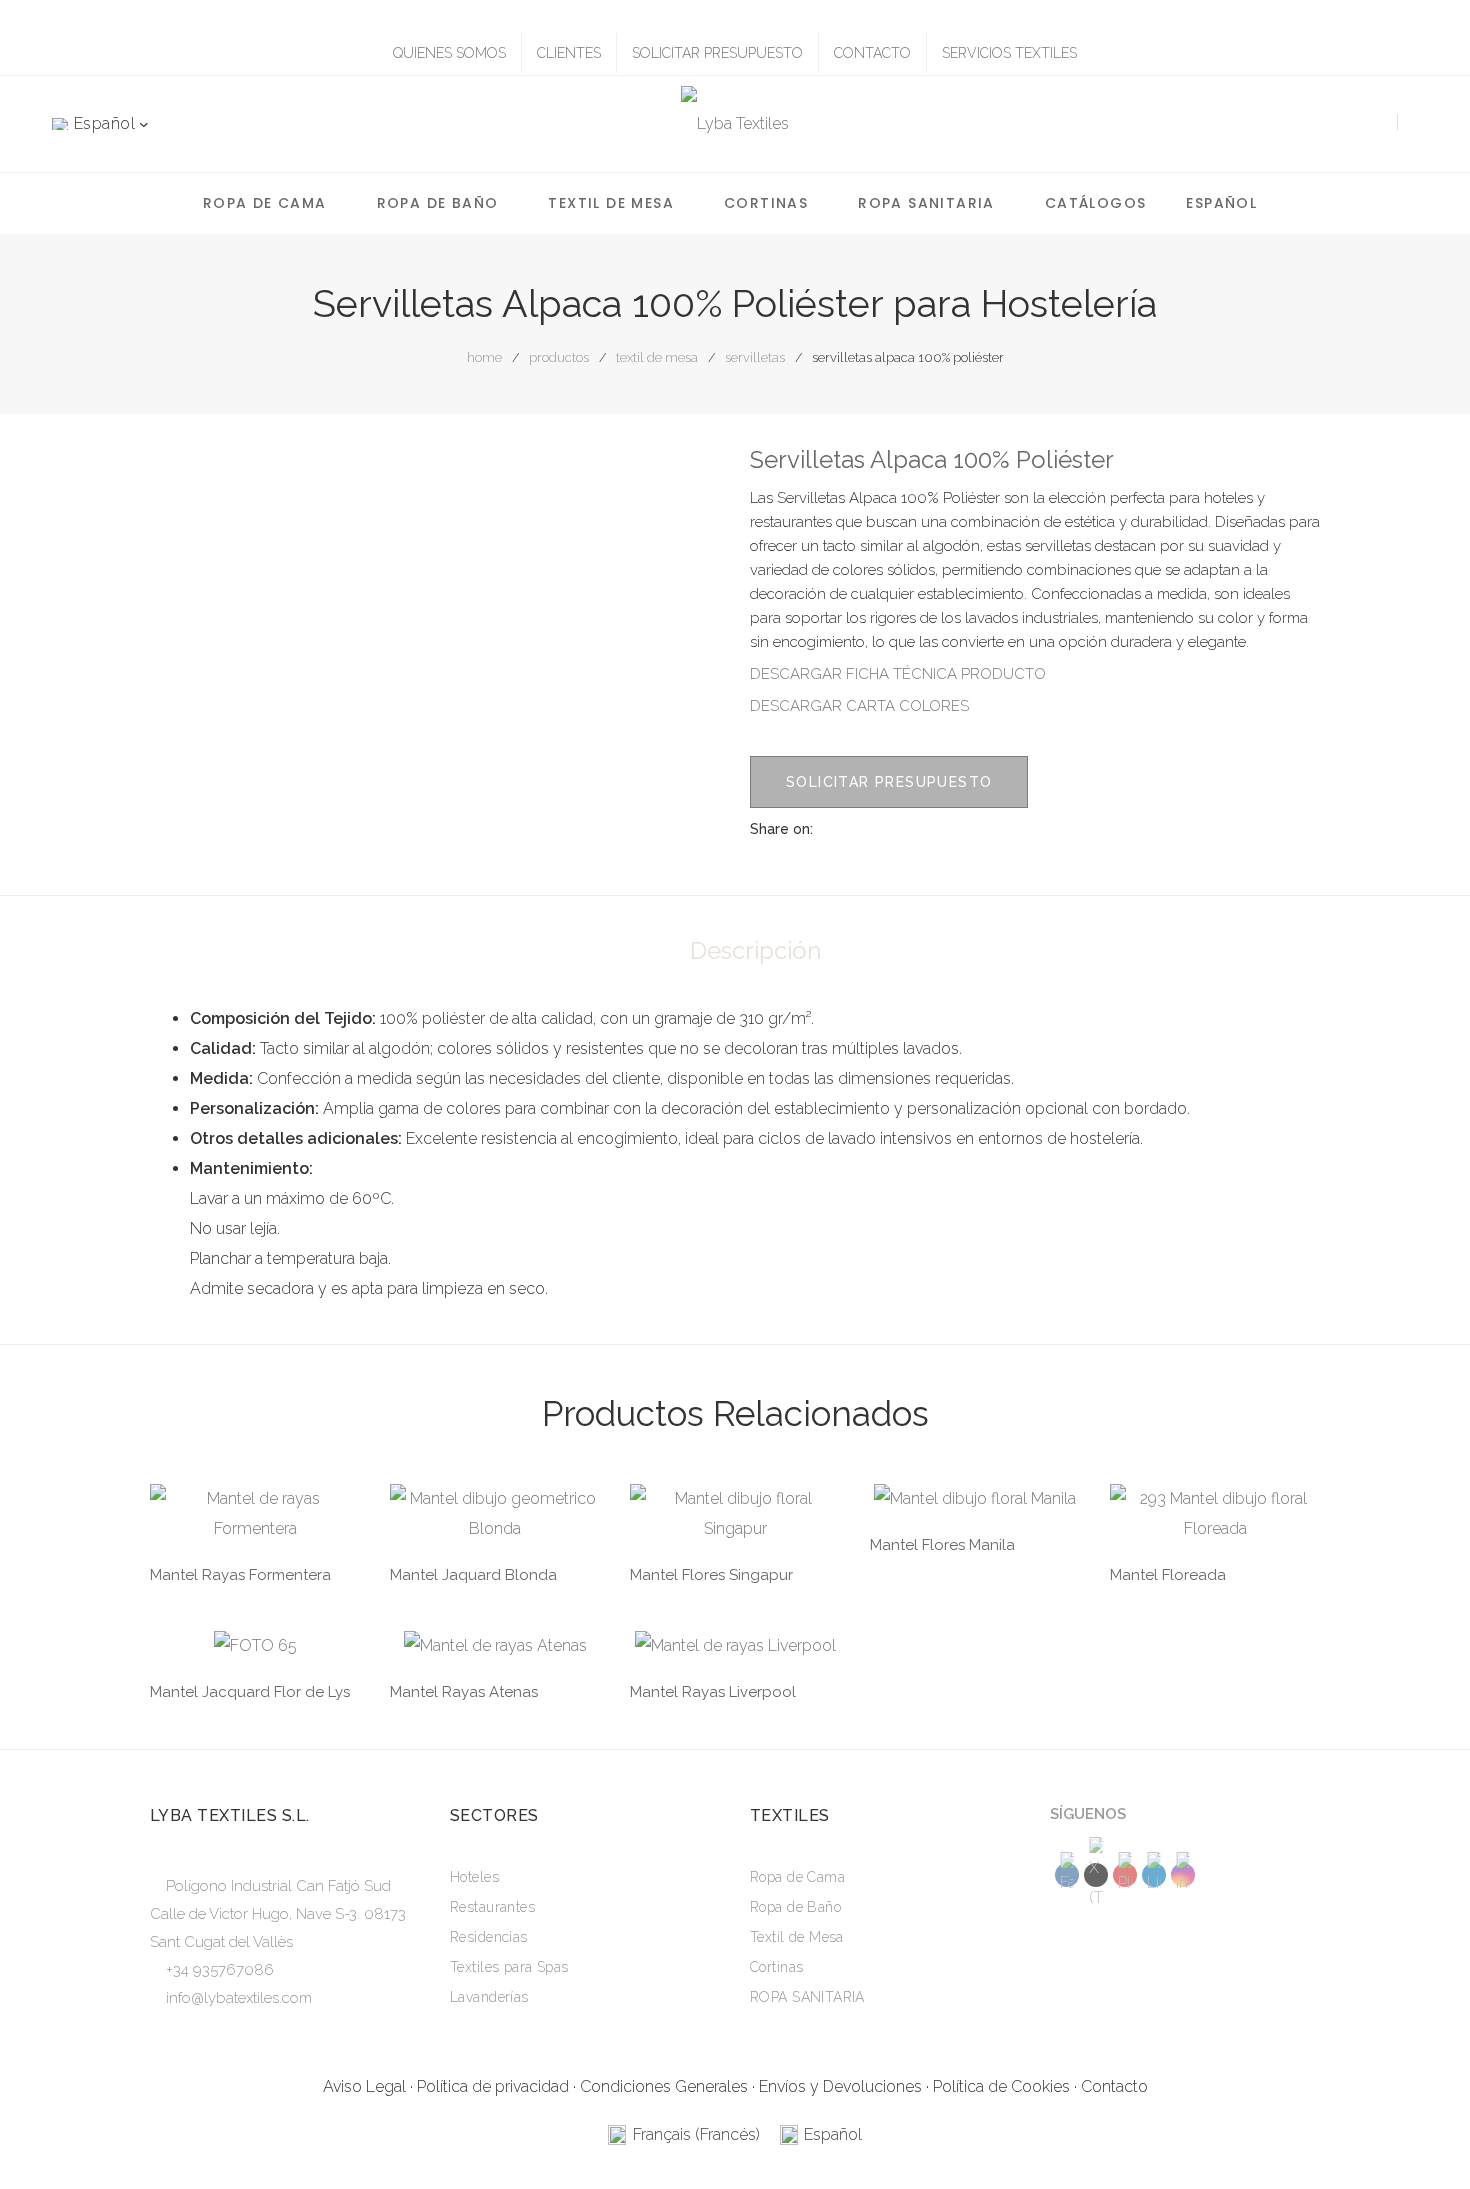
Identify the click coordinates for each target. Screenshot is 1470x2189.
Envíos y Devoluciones (840, 2086)
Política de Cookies (1001, 2086)
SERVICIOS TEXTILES (1009, 53)
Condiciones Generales (664, 2086)
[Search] (1372, 123)
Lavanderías (489, 1997)
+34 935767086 (220, 1970)
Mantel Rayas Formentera (240, 1575)
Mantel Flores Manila (942, 1545)
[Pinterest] (965, 828)
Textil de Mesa (611, 203)
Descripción (755, 950)
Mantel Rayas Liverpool (713, 1692)
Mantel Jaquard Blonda (473, 1575)
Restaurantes (492, 1907)
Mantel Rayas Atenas (464, 1692)
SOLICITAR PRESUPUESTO (717, 53)
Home (484, 357)
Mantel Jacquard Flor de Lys (250, 1692)
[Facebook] (893, 828)
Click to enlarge (688, 479)
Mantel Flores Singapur (711, 1575)
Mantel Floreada (1168, 1575)
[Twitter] (929, 828)
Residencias (489, 1937)
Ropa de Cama (265, 203)
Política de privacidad (493, 2086)
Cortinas (766, 203)
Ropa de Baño (438, 203)
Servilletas (755, 357)
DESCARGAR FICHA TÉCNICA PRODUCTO (898, 674)
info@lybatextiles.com (239, 1998)
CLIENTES (569, 53)
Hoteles (474, 1877)
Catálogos (1096, 203)
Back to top (1424, 2135)
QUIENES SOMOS (449, 53)
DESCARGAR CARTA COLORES (859, 706)
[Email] (1001, 828)
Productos (559, 357)
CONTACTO (872, 53)
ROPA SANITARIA (926, 203)
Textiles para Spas (509, 1967)
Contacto (1114, 2086)
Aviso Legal (364, 2086)
